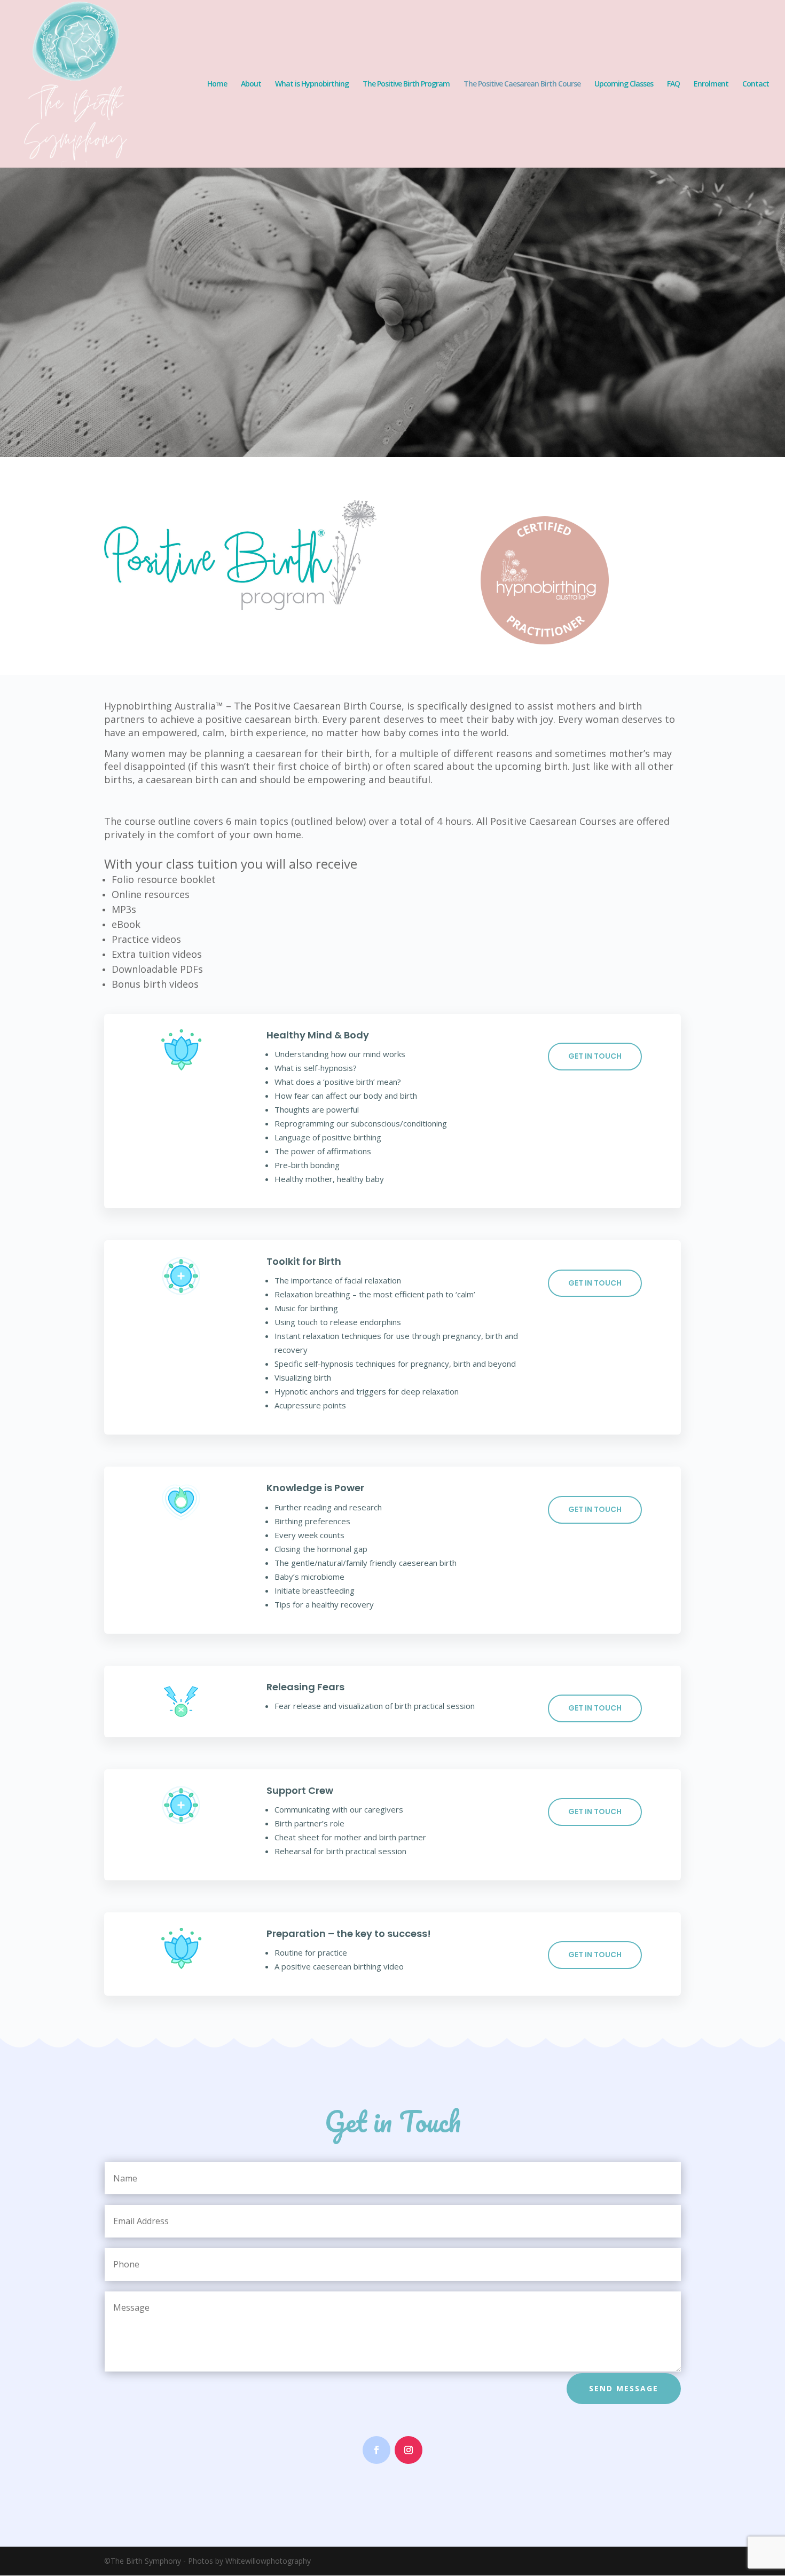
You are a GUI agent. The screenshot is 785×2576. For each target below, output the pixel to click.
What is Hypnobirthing (312, 84)
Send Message (624, 2388)
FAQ (673, 84)
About (251, 84)
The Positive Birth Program (406, 84)
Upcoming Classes (624, 84)
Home (217, 84)
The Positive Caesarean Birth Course (522, 84)
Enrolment (711, 84)
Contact (756, 84)
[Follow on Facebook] (376, 2450)
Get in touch (595, 1056)
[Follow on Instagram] (409, 2450)
